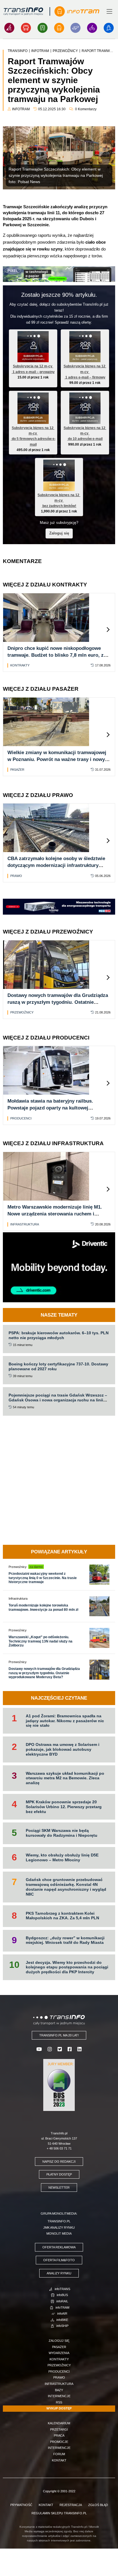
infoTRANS (62, 2289)
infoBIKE (62, 2320)
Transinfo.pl (59, 2221)
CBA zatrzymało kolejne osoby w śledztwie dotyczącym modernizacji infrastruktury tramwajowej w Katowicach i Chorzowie (56, 865)
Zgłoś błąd (98, 2505)
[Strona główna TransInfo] (23, 11)
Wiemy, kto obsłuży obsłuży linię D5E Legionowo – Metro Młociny (62, 1857)
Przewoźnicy (22, 1012)
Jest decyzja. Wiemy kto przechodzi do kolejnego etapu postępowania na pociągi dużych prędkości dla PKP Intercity (67, 1967)
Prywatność (21, 2505)
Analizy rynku (59, 2273)
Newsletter (59, 2188)
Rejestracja (71, 2505)
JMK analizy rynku (59, 2228)
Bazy (59, 2390)
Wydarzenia (59, 2353)
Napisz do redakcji (59, 2162)
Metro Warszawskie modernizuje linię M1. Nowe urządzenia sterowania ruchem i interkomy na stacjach (55, 1214)
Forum (59, 2454)
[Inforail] (43, 28)
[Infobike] (92, 28)
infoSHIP (62, 2326)
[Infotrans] (9, 28)
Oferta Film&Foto (59, 2260)
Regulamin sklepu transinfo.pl (59, 2513)
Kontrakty (20, 665)
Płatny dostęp (59, 2174)
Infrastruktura (25, 1224)
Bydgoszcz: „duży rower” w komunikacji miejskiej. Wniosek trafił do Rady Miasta (65, 1940)
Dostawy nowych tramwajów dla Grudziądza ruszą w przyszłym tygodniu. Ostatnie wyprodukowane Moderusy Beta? (58, 1002)
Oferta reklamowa (59, 2247)
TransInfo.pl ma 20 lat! (59, 2035)
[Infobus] (26, 28)
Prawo (16, 876)
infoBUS (62, 2295)
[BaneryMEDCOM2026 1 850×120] (59, 906)
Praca (59, 2435)
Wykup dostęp (59, 2408)
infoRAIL (62, 2301)
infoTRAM (62, 2307)
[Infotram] (59, 28)
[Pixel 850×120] (59, 274)
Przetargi (59, 2429)
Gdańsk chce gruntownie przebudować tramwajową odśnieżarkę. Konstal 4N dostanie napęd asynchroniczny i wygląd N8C (66, 1887)
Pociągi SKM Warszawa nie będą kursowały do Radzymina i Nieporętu (62, 1833)
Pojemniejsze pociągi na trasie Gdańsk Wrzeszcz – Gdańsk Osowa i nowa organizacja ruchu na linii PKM (58, 1400)
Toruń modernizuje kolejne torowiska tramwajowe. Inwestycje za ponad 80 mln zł (43, 1607)
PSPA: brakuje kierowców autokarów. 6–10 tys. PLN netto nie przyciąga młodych (59, 1335)
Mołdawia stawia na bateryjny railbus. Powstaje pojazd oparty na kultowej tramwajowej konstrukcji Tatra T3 (50, 1108)
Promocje (59, 2442)
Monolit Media (59, 2234)
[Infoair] (75, 28)
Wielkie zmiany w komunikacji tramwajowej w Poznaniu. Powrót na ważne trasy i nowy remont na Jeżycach (57, 759)
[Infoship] (109, 28)
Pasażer (17, 770)
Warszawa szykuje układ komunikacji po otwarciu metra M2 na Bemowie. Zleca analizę (65, 1778)
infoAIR (62, 2313)
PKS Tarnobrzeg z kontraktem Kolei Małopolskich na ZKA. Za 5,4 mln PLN (62, 1916)
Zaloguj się (59, 533)
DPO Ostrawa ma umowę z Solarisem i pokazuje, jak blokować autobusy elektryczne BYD (63, 1749)
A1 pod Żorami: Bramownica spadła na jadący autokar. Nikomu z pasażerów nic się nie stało (65, 1721)
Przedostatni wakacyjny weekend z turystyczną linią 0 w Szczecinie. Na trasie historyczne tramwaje (43, 1578)
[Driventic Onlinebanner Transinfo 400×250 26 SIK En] (59, 1267)
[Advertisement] (59, 1480)
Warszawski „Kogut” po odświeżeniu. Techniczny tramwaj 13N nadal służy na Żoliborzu (41, 1641)
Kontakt (59, 2460)
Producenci (21, 1118)
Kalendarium (59, 2423)
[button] (108, 630)
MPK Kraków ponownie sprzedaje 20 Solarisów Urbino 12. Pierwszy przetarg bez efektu (64, 1807)
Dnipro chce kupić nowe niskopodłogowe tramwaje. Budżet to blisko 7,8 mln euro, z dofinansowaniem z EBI (56, 655)
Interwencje (59, 2396)
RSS (59, 2402)
